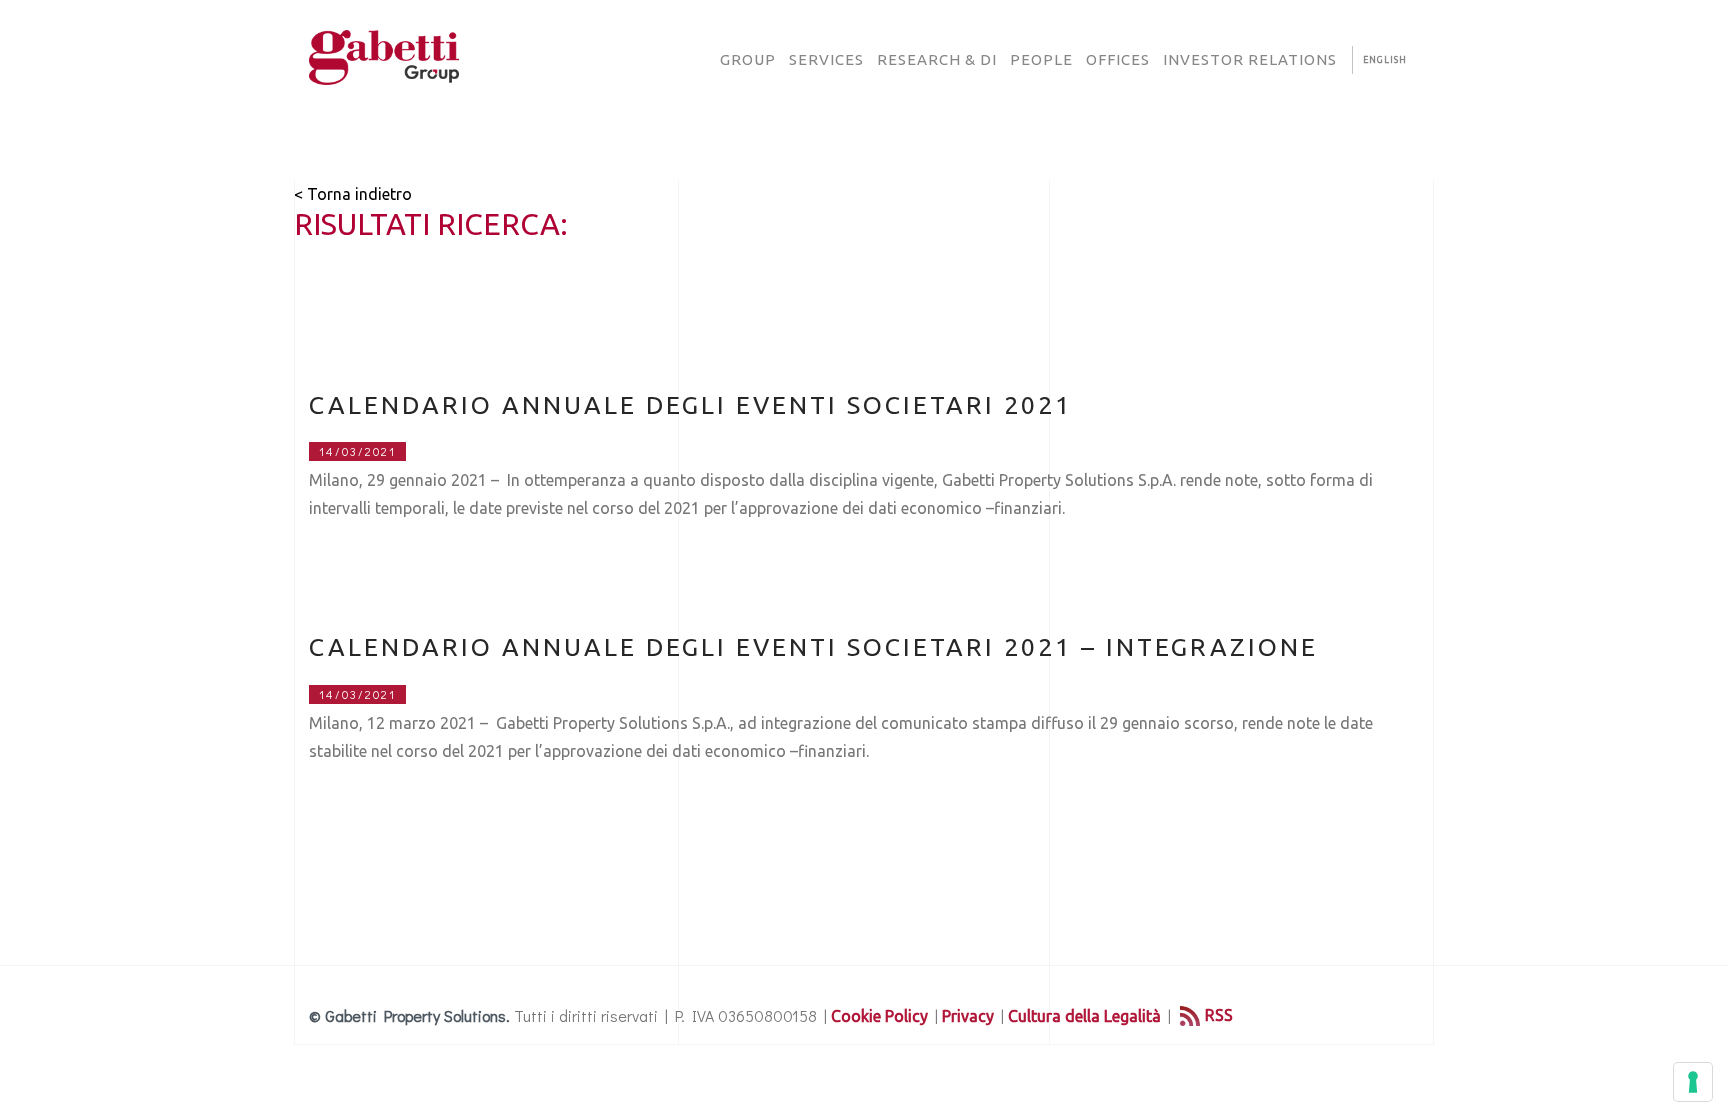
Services (826, 59)
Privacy (968, 1016)
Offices (1118, 59)
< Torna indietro (353, 194)
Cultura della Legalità (1084, 1016)
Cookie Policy (879, 1016)
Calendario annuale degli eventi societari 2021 (690, 405)
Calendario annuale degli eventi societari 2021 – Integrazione (813, 647)
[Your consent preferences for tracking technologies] (1693, 1082)
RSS (1219, 1015)
